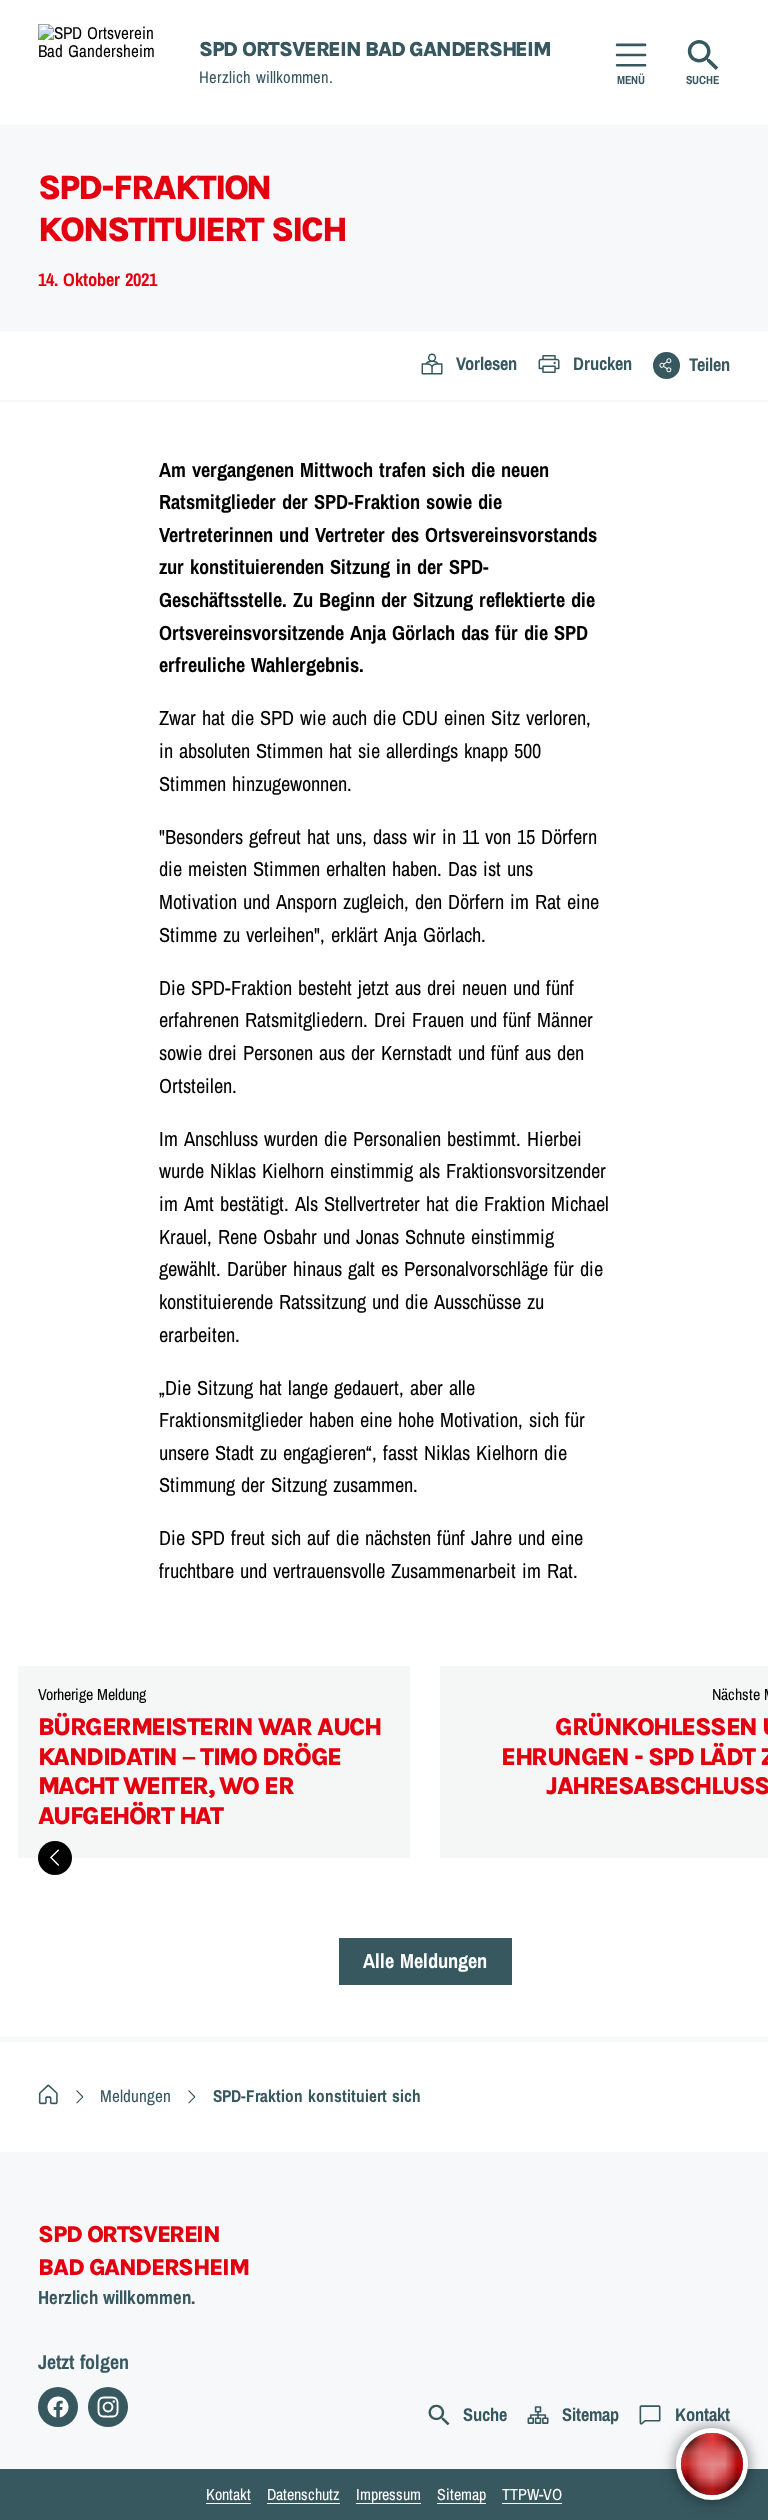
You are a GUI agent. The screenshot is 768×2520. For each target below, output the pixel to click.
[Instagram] (108, 2407)
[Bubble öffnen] (712, 2464)
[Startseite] (48, 2095)
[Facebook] (58, 2407)
